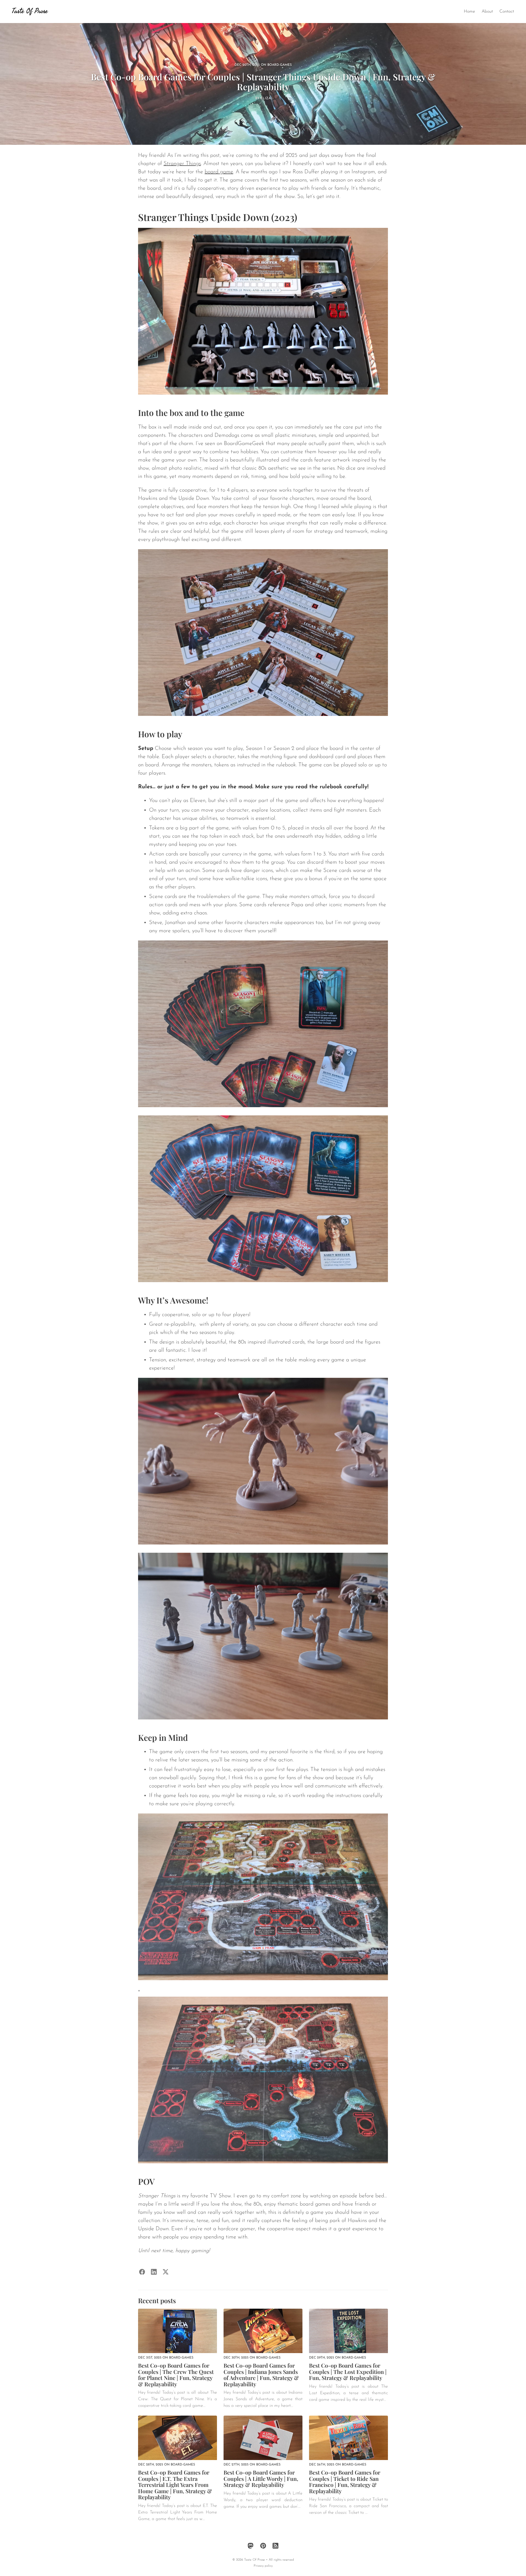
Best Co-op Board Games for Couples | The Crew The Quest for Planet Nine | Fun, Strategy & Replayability (176, 2375)
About (487, 12)
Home (469, 12)
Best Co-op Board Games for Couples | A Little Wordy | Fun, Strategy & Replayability (261, 2478)
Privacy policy (263, 2566)
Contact (507, 12)
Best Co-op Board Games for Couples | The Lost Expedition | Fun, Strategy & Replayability (348, 2371)
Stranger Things (182, 164)
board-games (280, 65)
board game (219, 172)
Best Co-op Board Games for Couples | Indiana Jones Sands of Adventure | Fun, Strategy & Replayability (261, 2375)
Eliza (266, 98)
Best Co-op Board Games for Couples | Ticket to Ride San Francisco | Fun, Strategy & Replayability (345, 2482)
